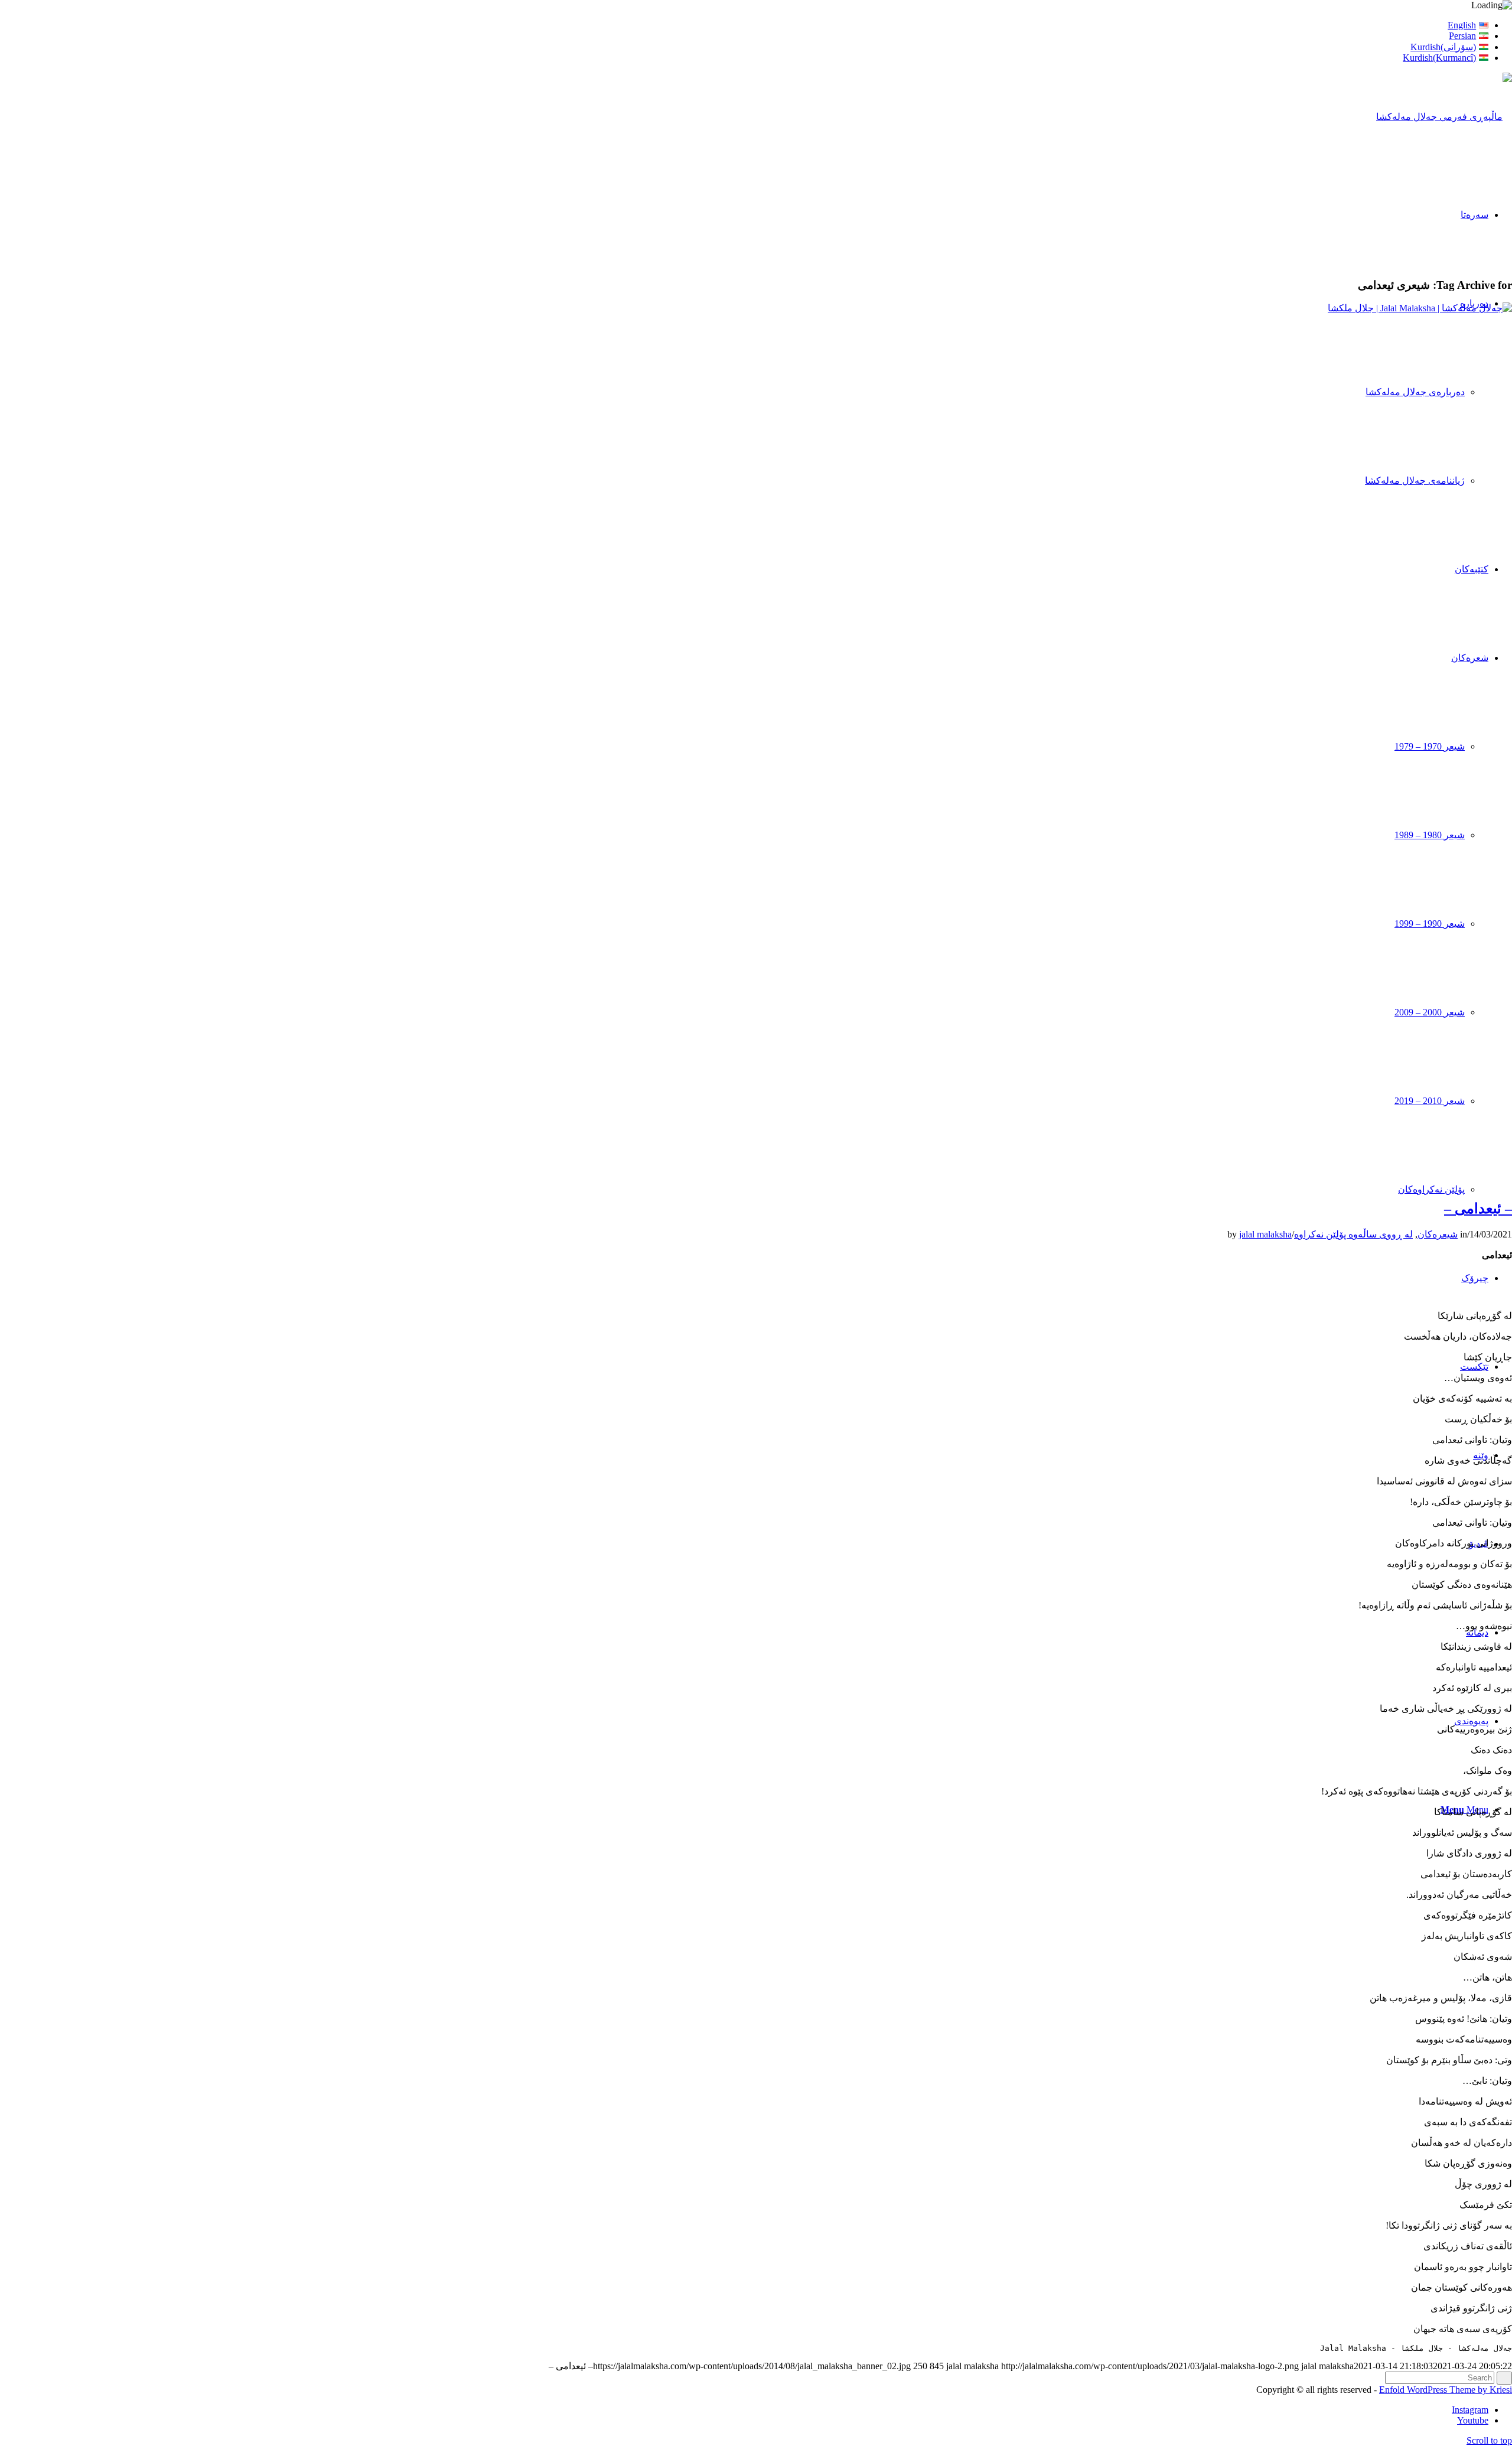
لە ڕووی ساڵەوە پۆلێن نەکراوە (1353, 1234)
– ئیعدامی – (1478, 1209)
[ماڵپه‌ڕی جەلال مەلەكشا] (1444, 117)
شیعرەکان (1438, 1234)
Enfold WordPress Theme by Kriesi (1446, 2390)
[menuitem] (744, 25)
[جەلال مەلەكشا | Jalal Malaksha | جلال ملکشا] (756, 308)
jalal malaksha (1265, 1234)
